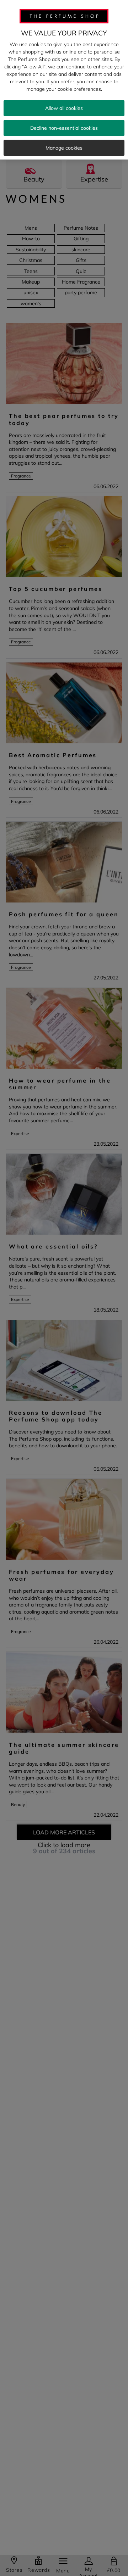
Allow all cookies (64, 108)
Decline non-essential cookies (64, 128)
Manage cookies (64, 148)
